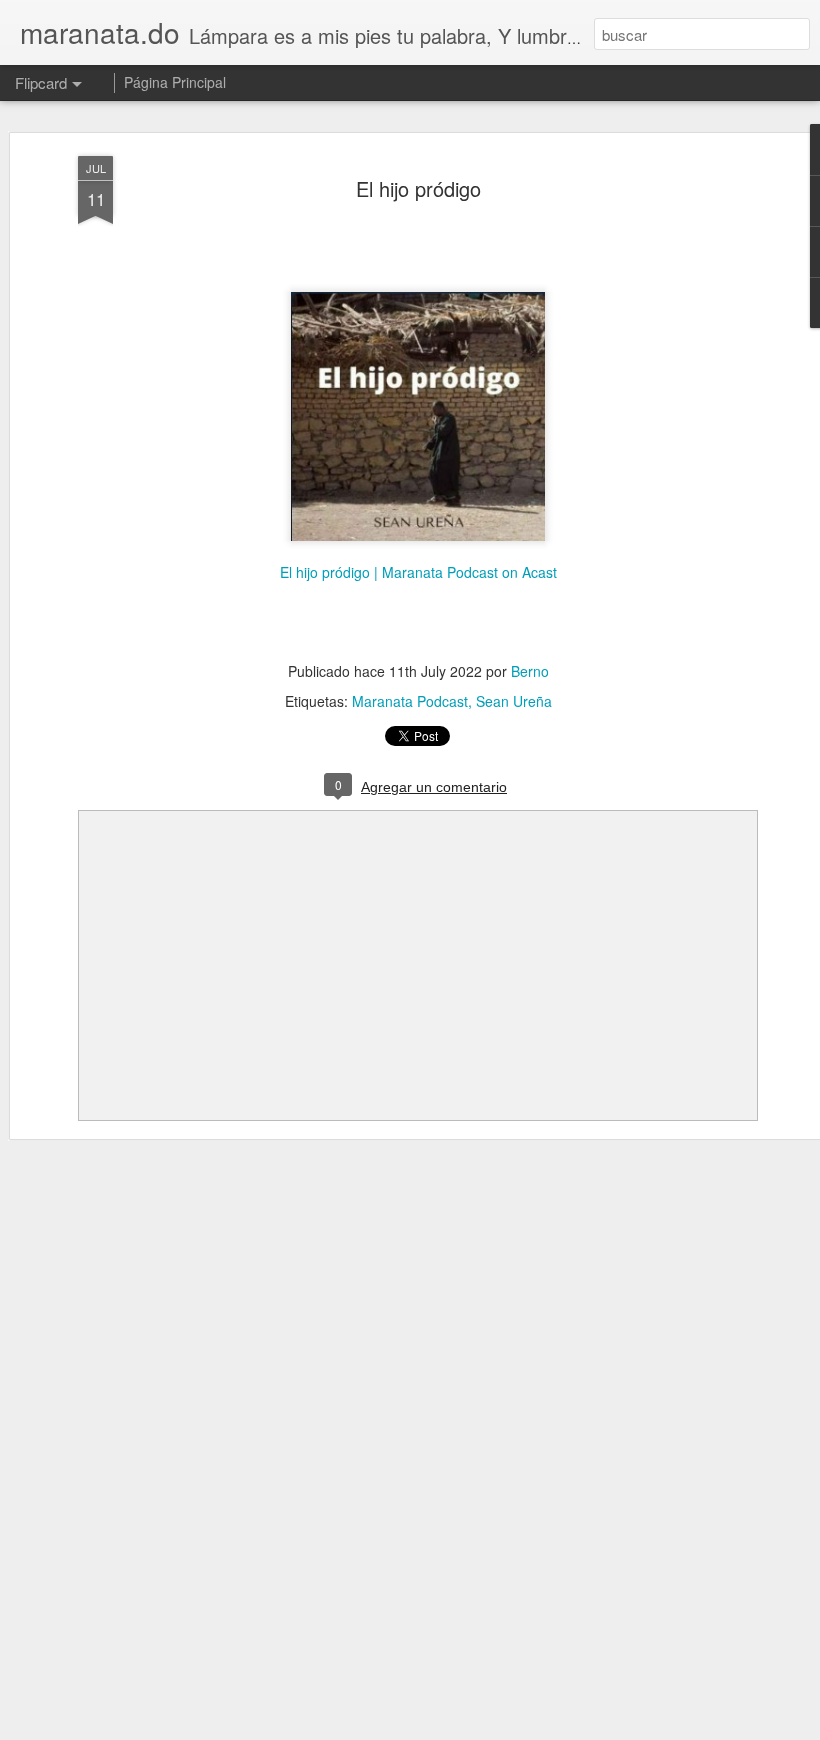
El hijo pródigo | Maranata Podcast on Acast (418, 572)
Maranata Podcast (410, 701)
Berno (530, 671)
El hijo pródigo (418, 188)
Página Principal (175, 82)
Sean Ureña (514, 701)
